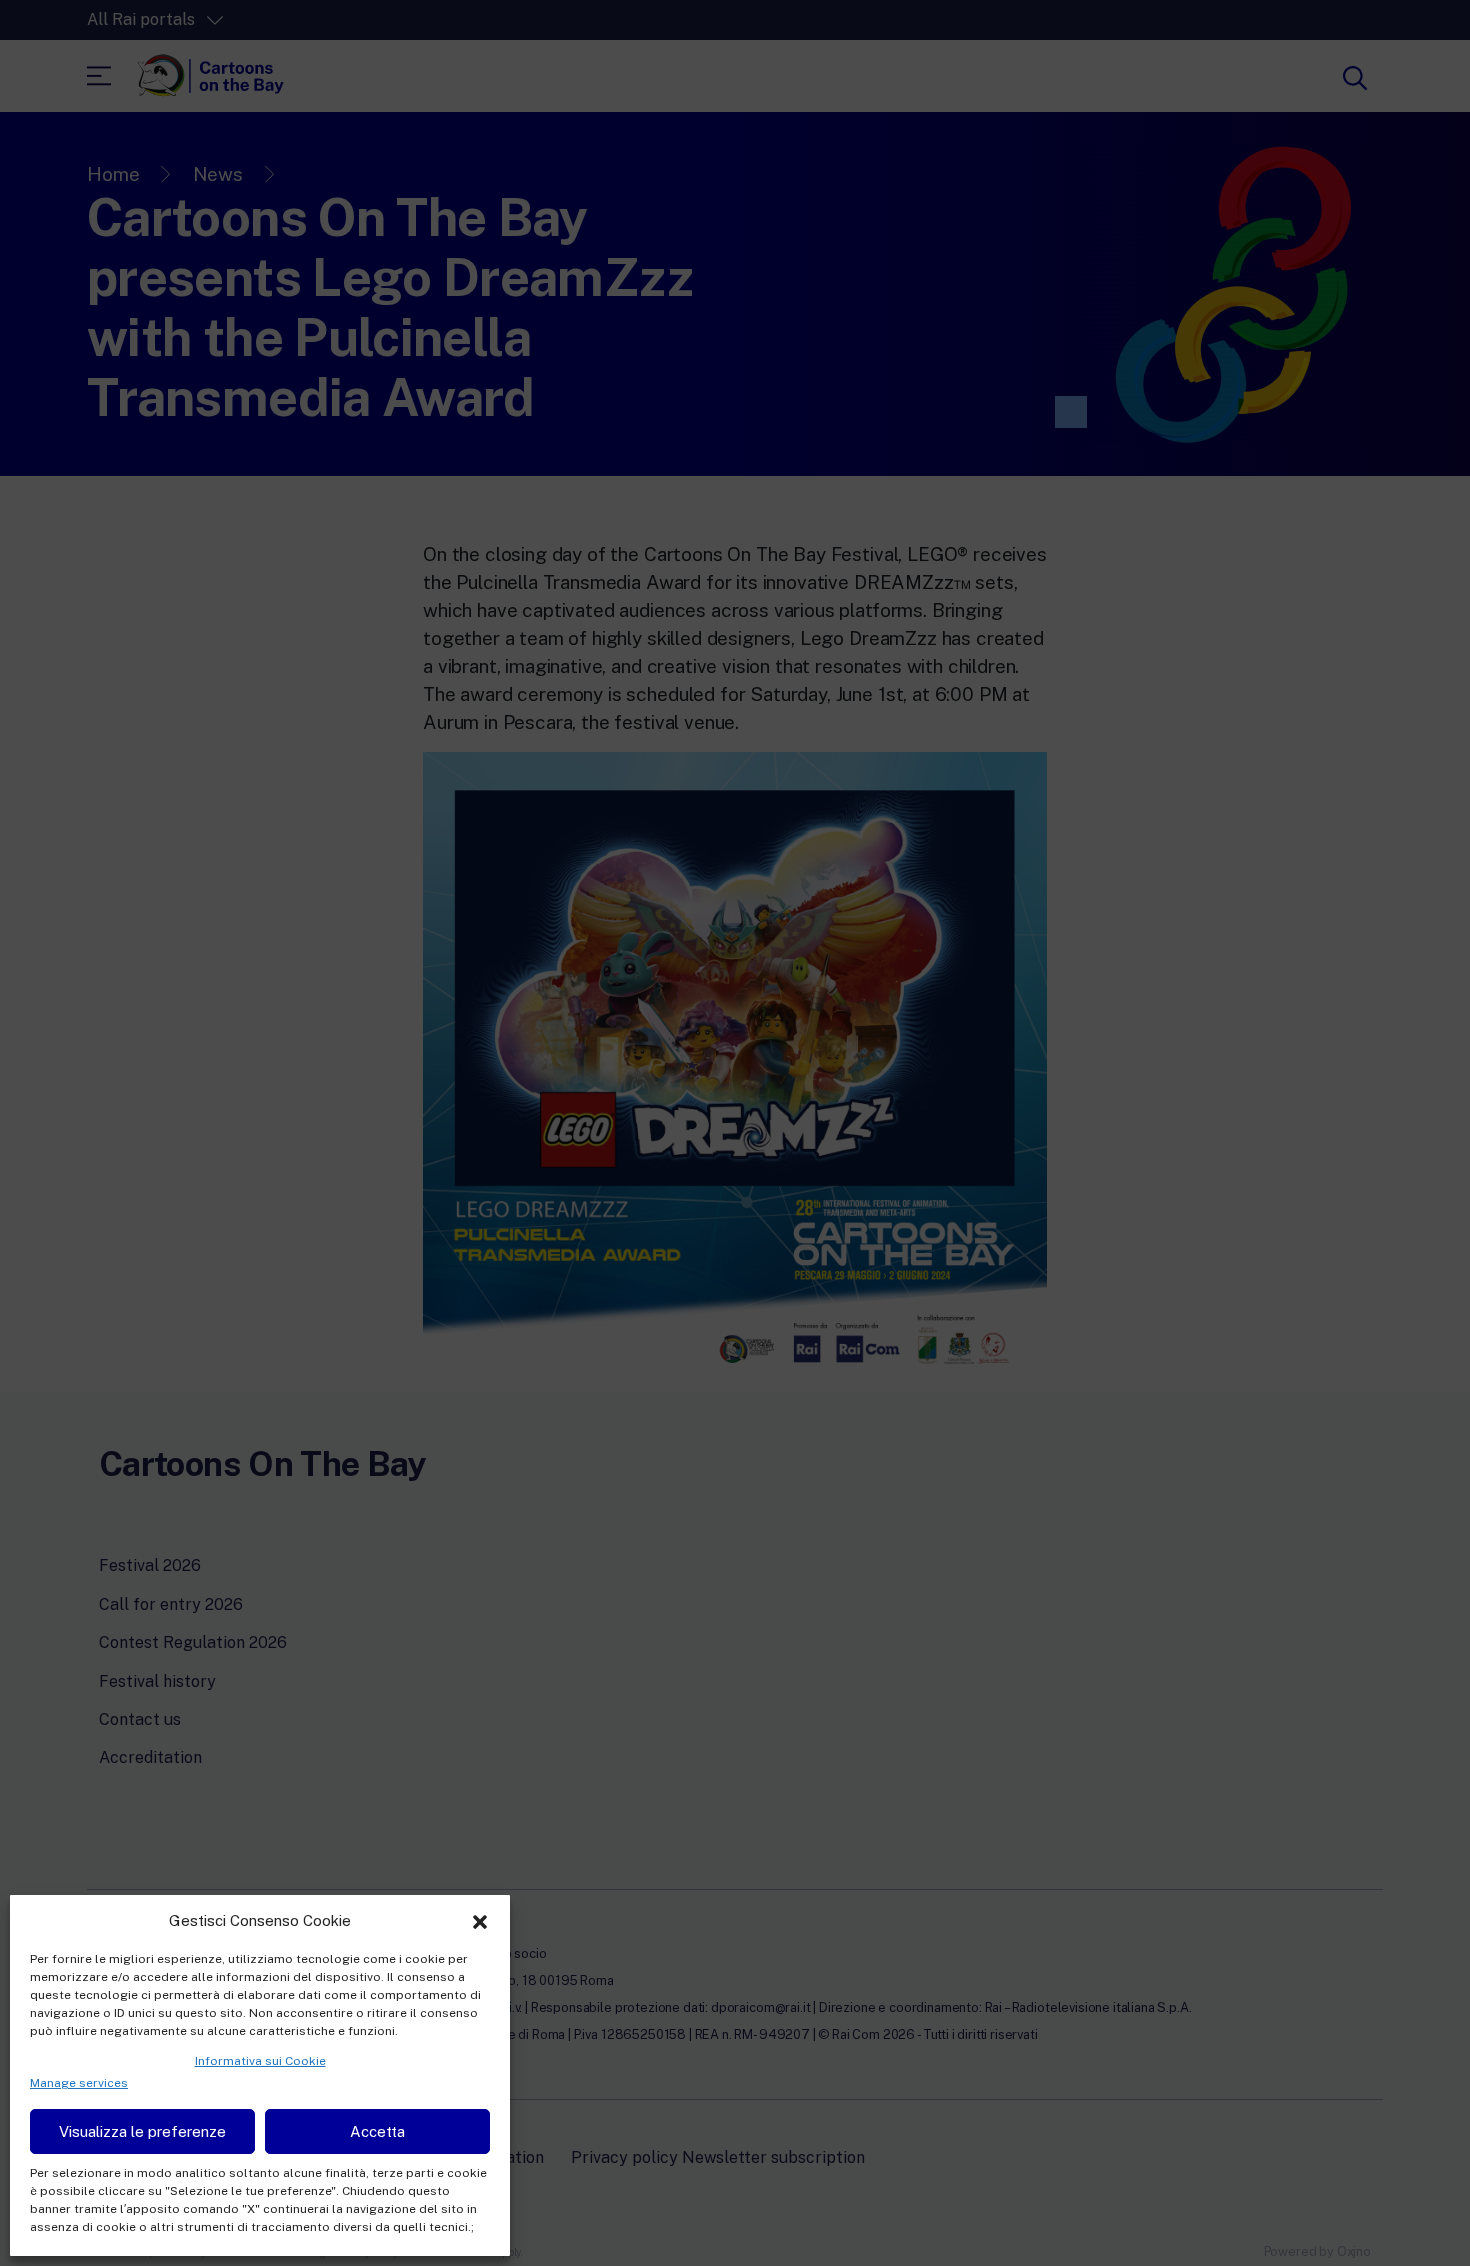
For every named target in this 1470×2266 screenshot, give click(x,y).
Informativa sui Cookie (260, 2061)
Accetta (377, 2131)
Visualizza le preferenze (142, 2131)
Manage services (79, 2083)
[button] (480, 1920)
